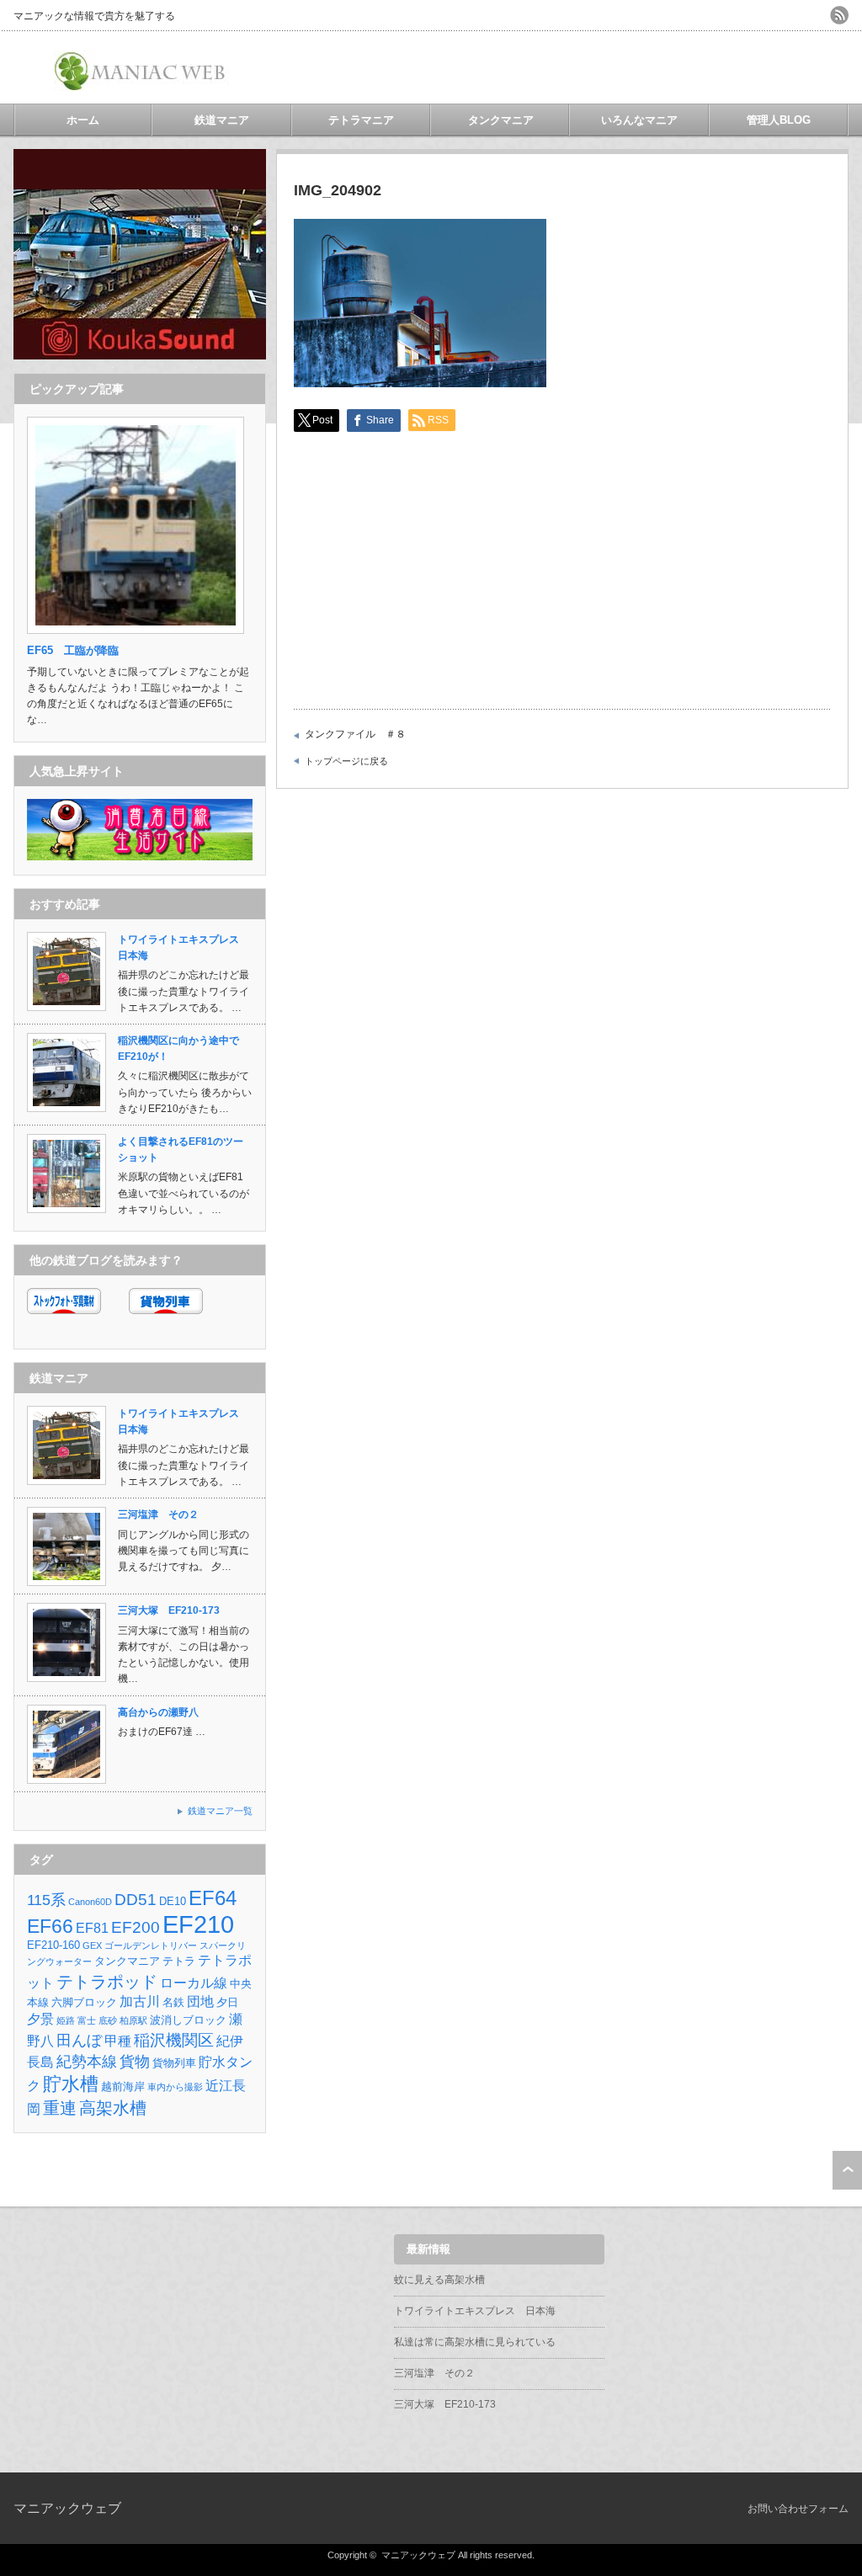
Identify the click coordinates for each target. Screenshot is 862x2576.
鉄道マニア (222, 120)
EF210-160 (53, 1945)
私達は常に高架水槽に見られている (475, 2342)
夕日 (227, 2002)
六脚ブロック (84, 2002)
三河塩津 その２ (158, 1514)
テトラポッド (107, 1981)
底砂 (108, 2020)
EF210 (198, 1924)
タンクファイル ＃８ (355, 734)
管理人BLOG (779, 120)
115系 (46, 1900)
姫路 (66, 2020)
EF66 (50, 1926)
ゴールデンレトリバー (151, 1945)
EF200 (136, 1927)
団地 (200, 2001)
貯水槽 (71, 2084)
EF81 (92, 1928)
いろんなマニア (639, 120)
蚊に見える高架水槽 (439, 2280)
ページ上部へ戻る (847, 2170)
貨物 (135, 2062)
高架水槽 (113, 2108)
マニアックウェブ (67, 2508)
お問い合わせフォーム (798, 2509)
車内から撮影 (175, 2087)
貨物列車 (174, 2063)
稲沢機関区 (174, 2040)
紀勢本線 (87, 2062)
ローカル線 (194, 1983)
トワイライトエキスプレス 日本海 (475, 2311)
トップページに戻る (346, 761)
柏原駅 (133, 2020)
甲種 (118, 2041)
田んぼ (79, 2041)
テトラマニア (361, 120)
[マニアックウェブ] (142, 85)
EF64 (213, 1898)
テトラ (179, 1961)
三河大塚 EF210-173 (169, 1610)
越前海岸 (123, 2086)
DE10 (173, 1901)
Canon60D (90, 1902)
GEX (92, 1945)
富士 (87, 2020)
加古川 (140, 2001)
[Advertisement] (652, 67)
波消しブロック (188, 2020)
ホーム (83, 120)
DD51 (136, 1900)
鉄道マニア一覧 (220, 1811)
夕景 (40, 2019)
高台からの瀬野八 (158, 1712)
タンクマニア (501, 120)
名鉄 (173, 2002)
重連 (60, 2108)
